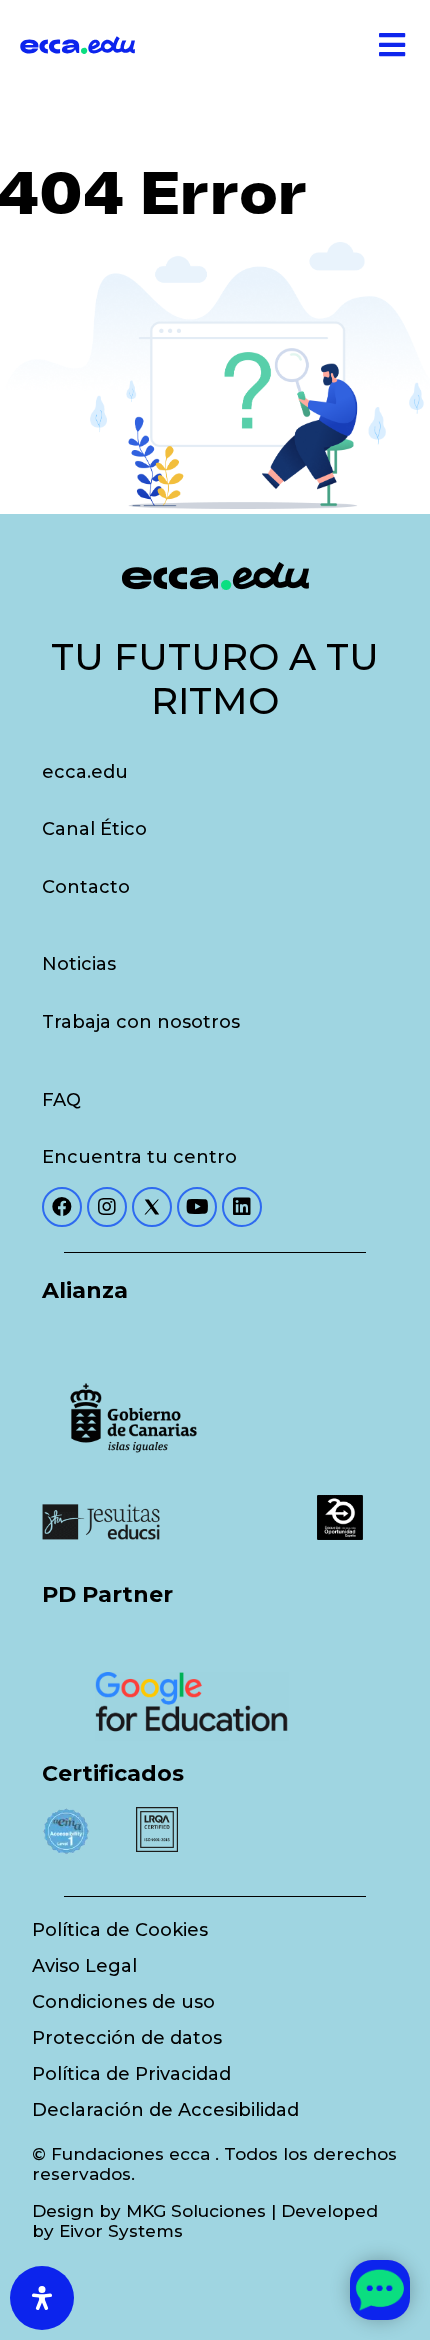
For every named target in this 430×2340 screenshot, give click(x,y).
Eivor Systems (121, 2231)
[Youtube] (197, 1207)
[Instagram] (107, 1207)
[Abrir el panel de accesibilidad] (42, 2298)
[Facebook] (62, 1207)
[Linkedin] (242, 1207)
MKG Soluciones (196, 2211)
